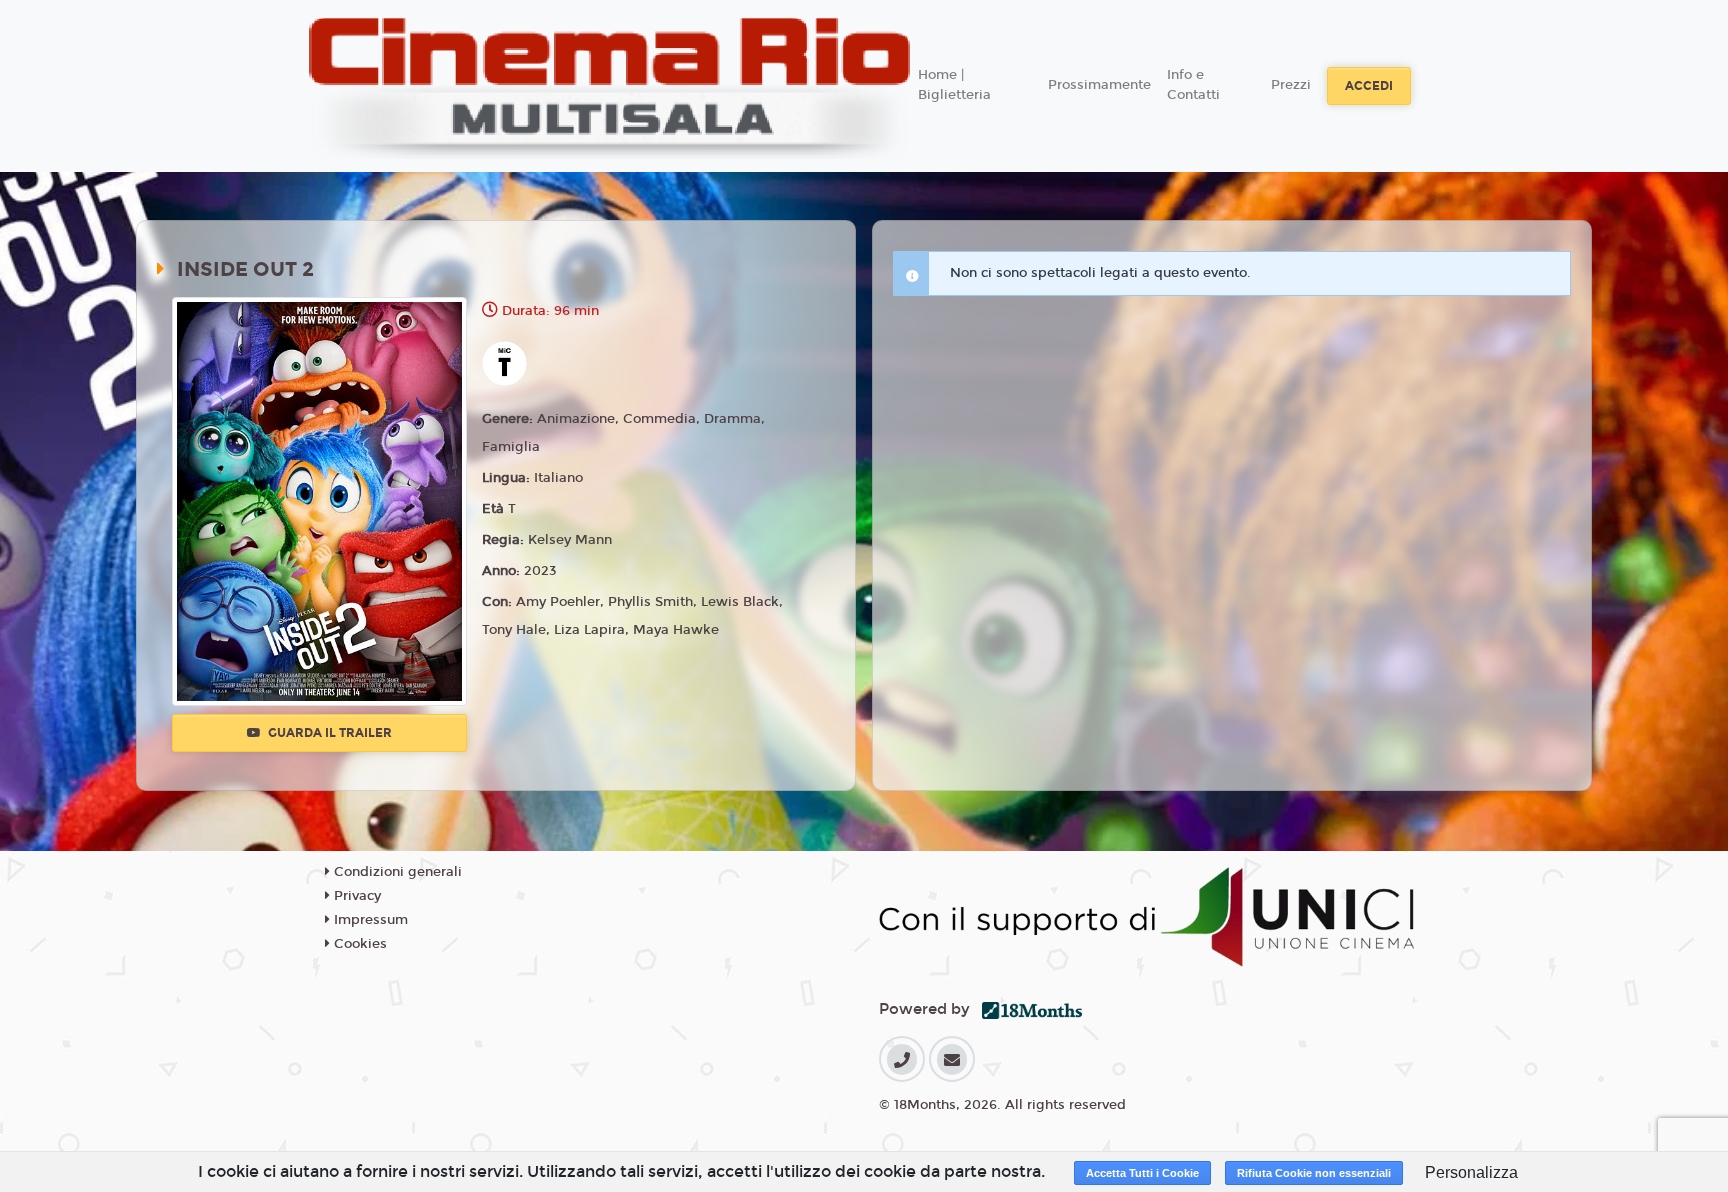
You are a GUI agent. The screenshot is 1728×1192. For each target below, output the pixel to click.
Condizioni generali (396, 872)
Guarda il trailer (328, 733)
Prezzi (1291, 85)
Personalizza (1471, 1172)
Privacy (355, 896)
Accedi (1369, 86)
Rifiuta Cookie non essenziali (1314, 1173)
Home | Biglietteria (954, 85)
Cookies (358, 944)
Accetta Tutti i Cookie (1142, 1173)
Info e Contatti (1193, 85)
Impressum (369, 920)
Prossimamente (1099, 85)
